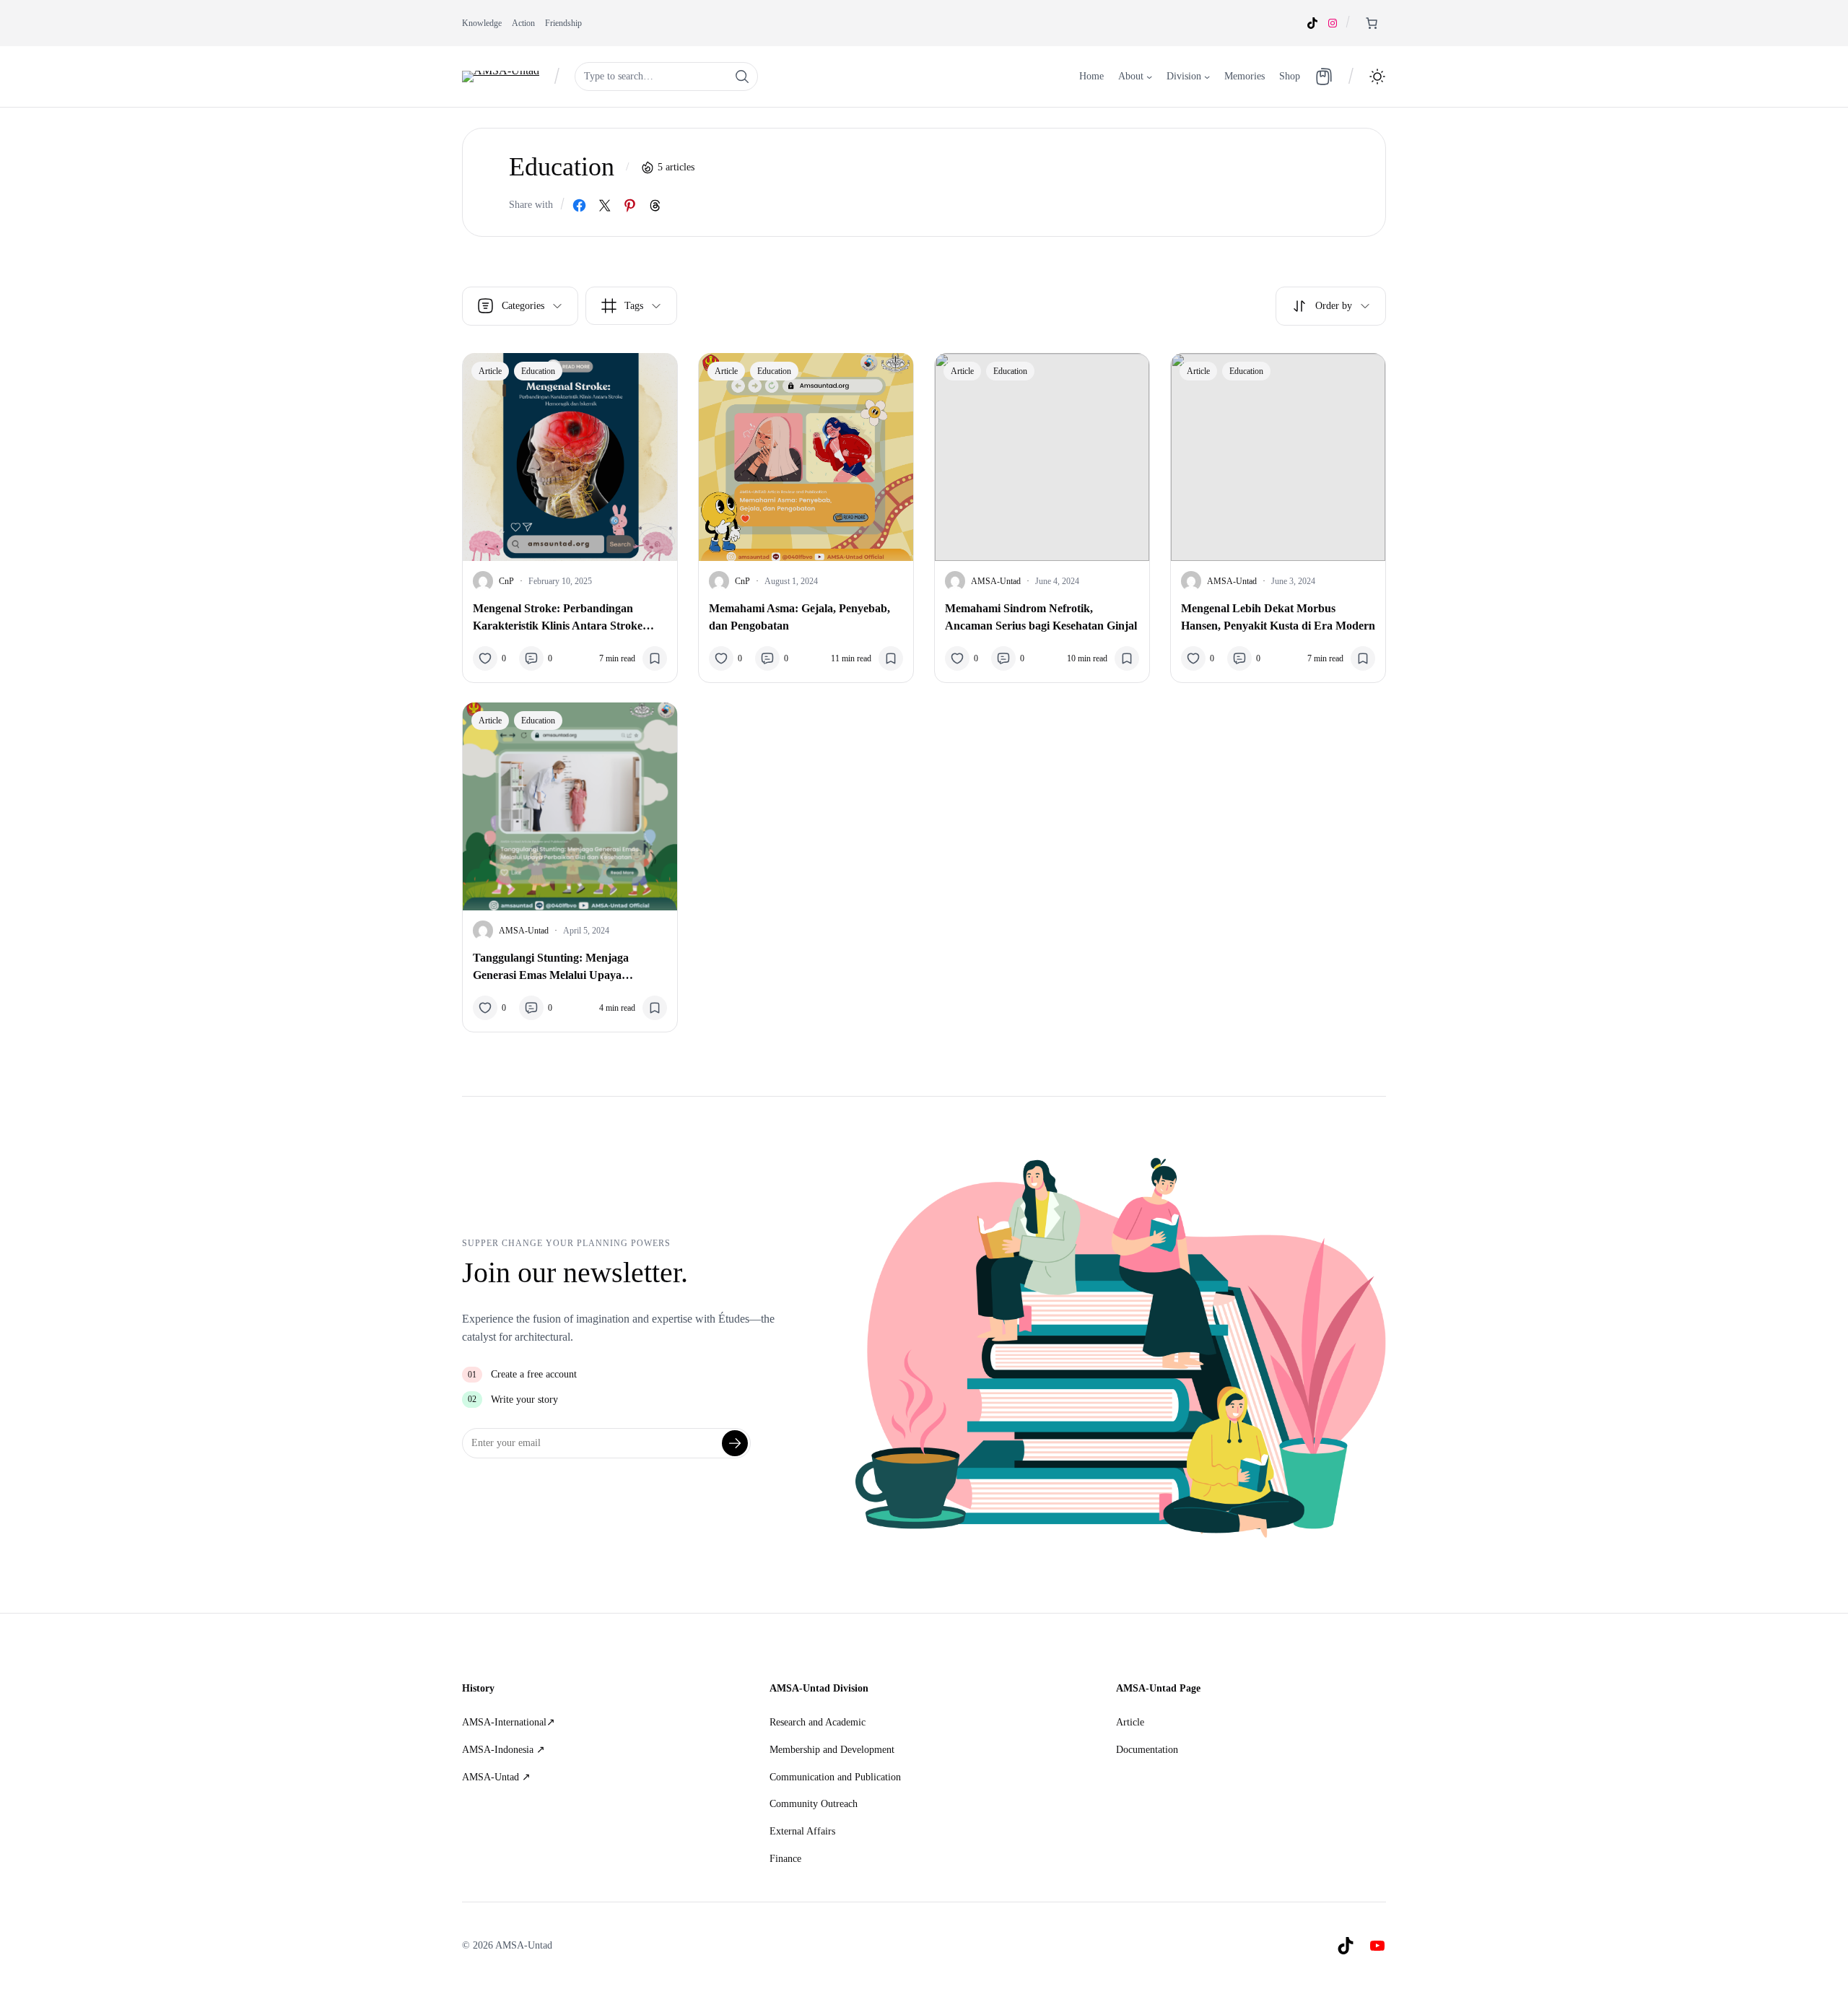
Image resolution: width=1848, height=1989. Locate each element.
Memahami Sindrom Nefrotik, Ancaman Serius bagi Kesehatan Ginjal (1041, 617)
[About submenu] (1149, 77)
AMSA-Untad (996, 581)
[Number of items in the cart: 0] (1372, 23)
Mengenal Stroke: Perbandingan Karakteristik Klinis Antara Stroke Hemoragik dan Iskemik (558, 618)
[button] (1377, 77)
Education (538, 371)
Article (490, 371)
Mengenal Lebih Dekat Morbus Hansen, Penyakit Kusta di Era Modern (1278, 617)
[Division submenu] (1207, 77)
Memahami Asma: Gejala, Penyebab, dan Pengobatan (799, 617)
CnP (506, 581)
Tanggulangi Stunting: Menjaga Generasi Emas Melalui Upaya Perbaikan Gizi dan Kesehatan (551, 968)
